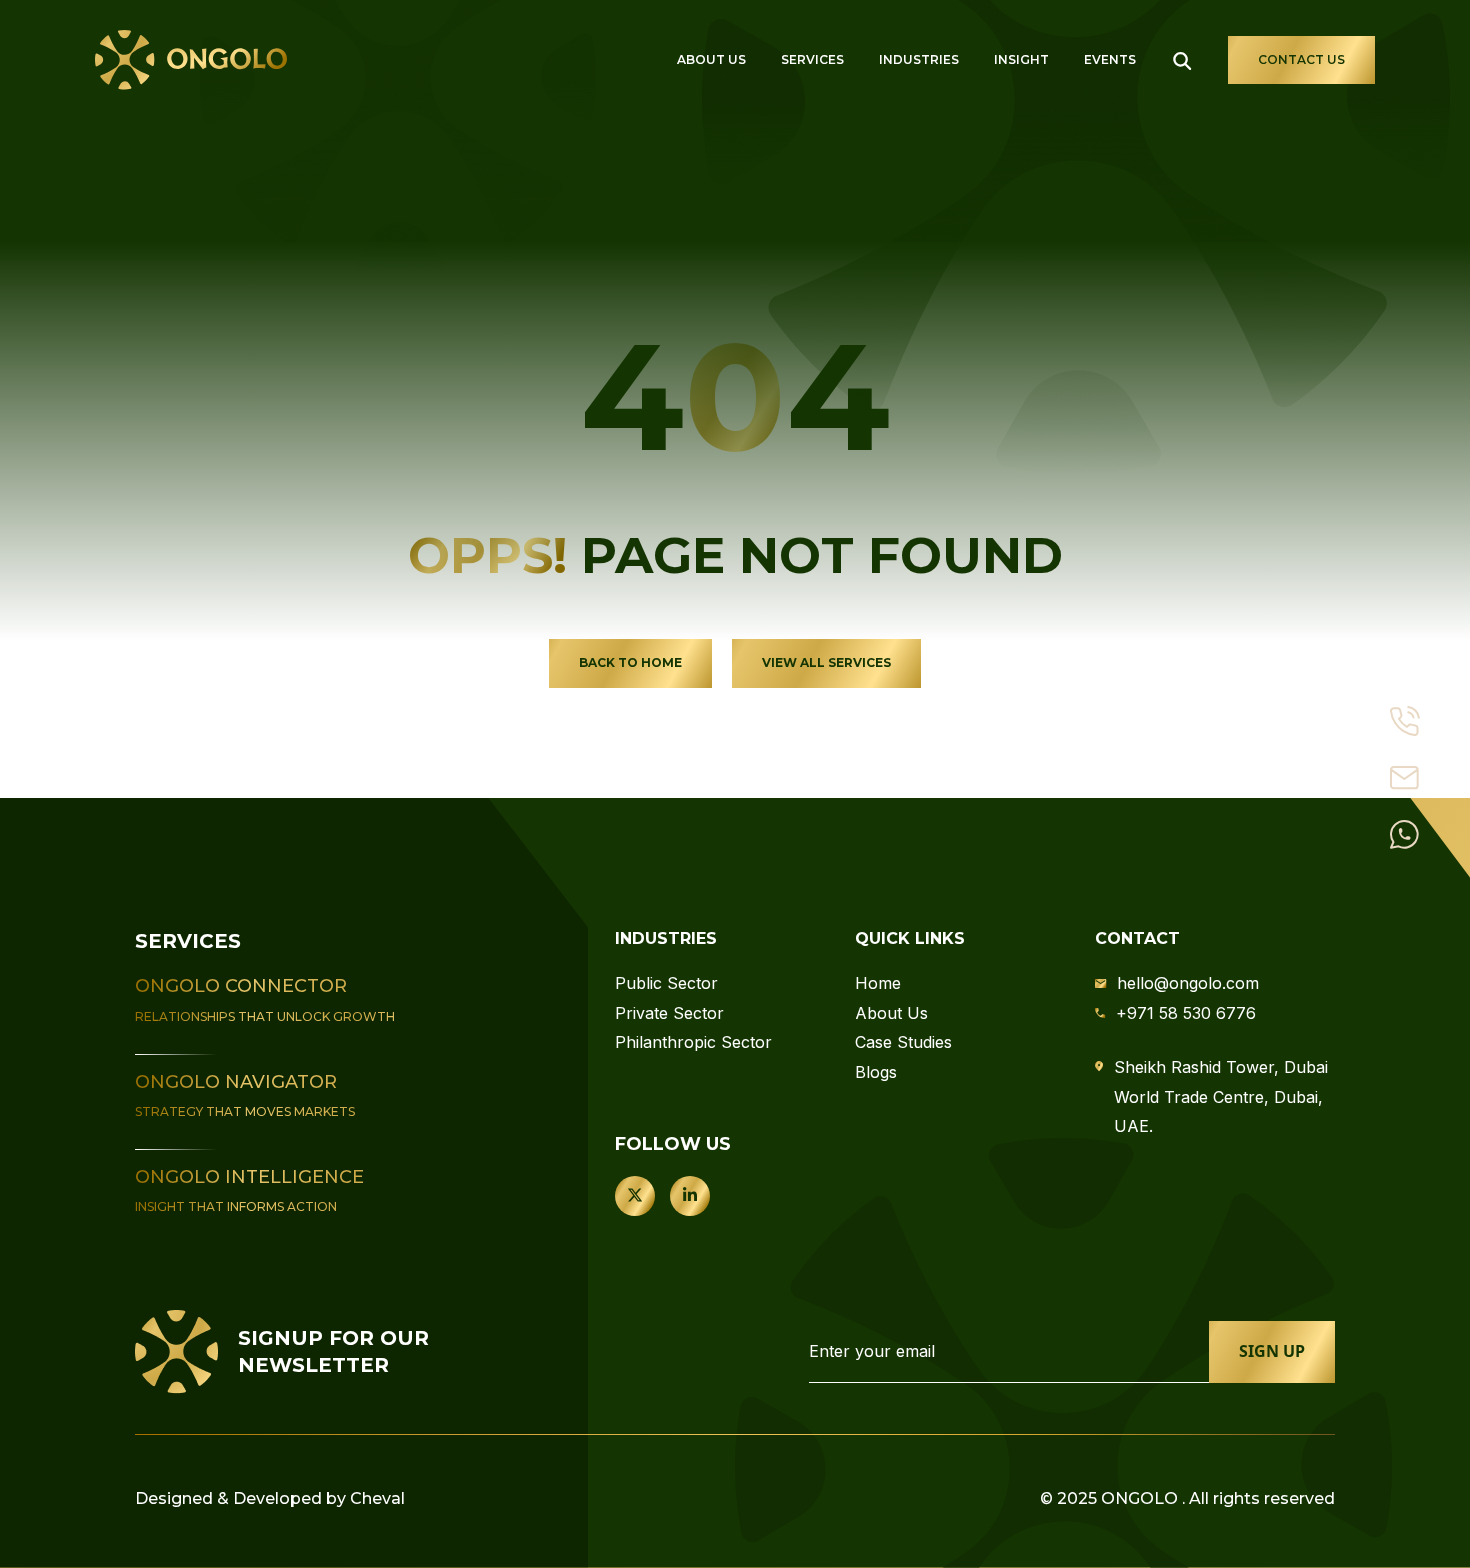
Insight (1021, 59)
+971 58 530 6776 (1186, 1013)
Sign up (1272, 1351)
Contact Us (1301, 59)
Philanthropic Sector (693, 1042)
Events (1110, 59)
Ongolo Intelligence (249, 1177)
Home (878, 983)
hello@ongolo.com (1188, 983)
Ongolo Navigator (236, 1082)
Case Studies (903, 1042)
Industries (919, 59)
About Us (711, 59)
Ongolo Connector (241, 986)
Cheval (377, 1498)
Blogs (876, 1072)
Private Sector (669, 1013)
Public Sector (666, 983)
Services (812, 59)
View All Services (826, 662)
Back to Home (630, 662)
